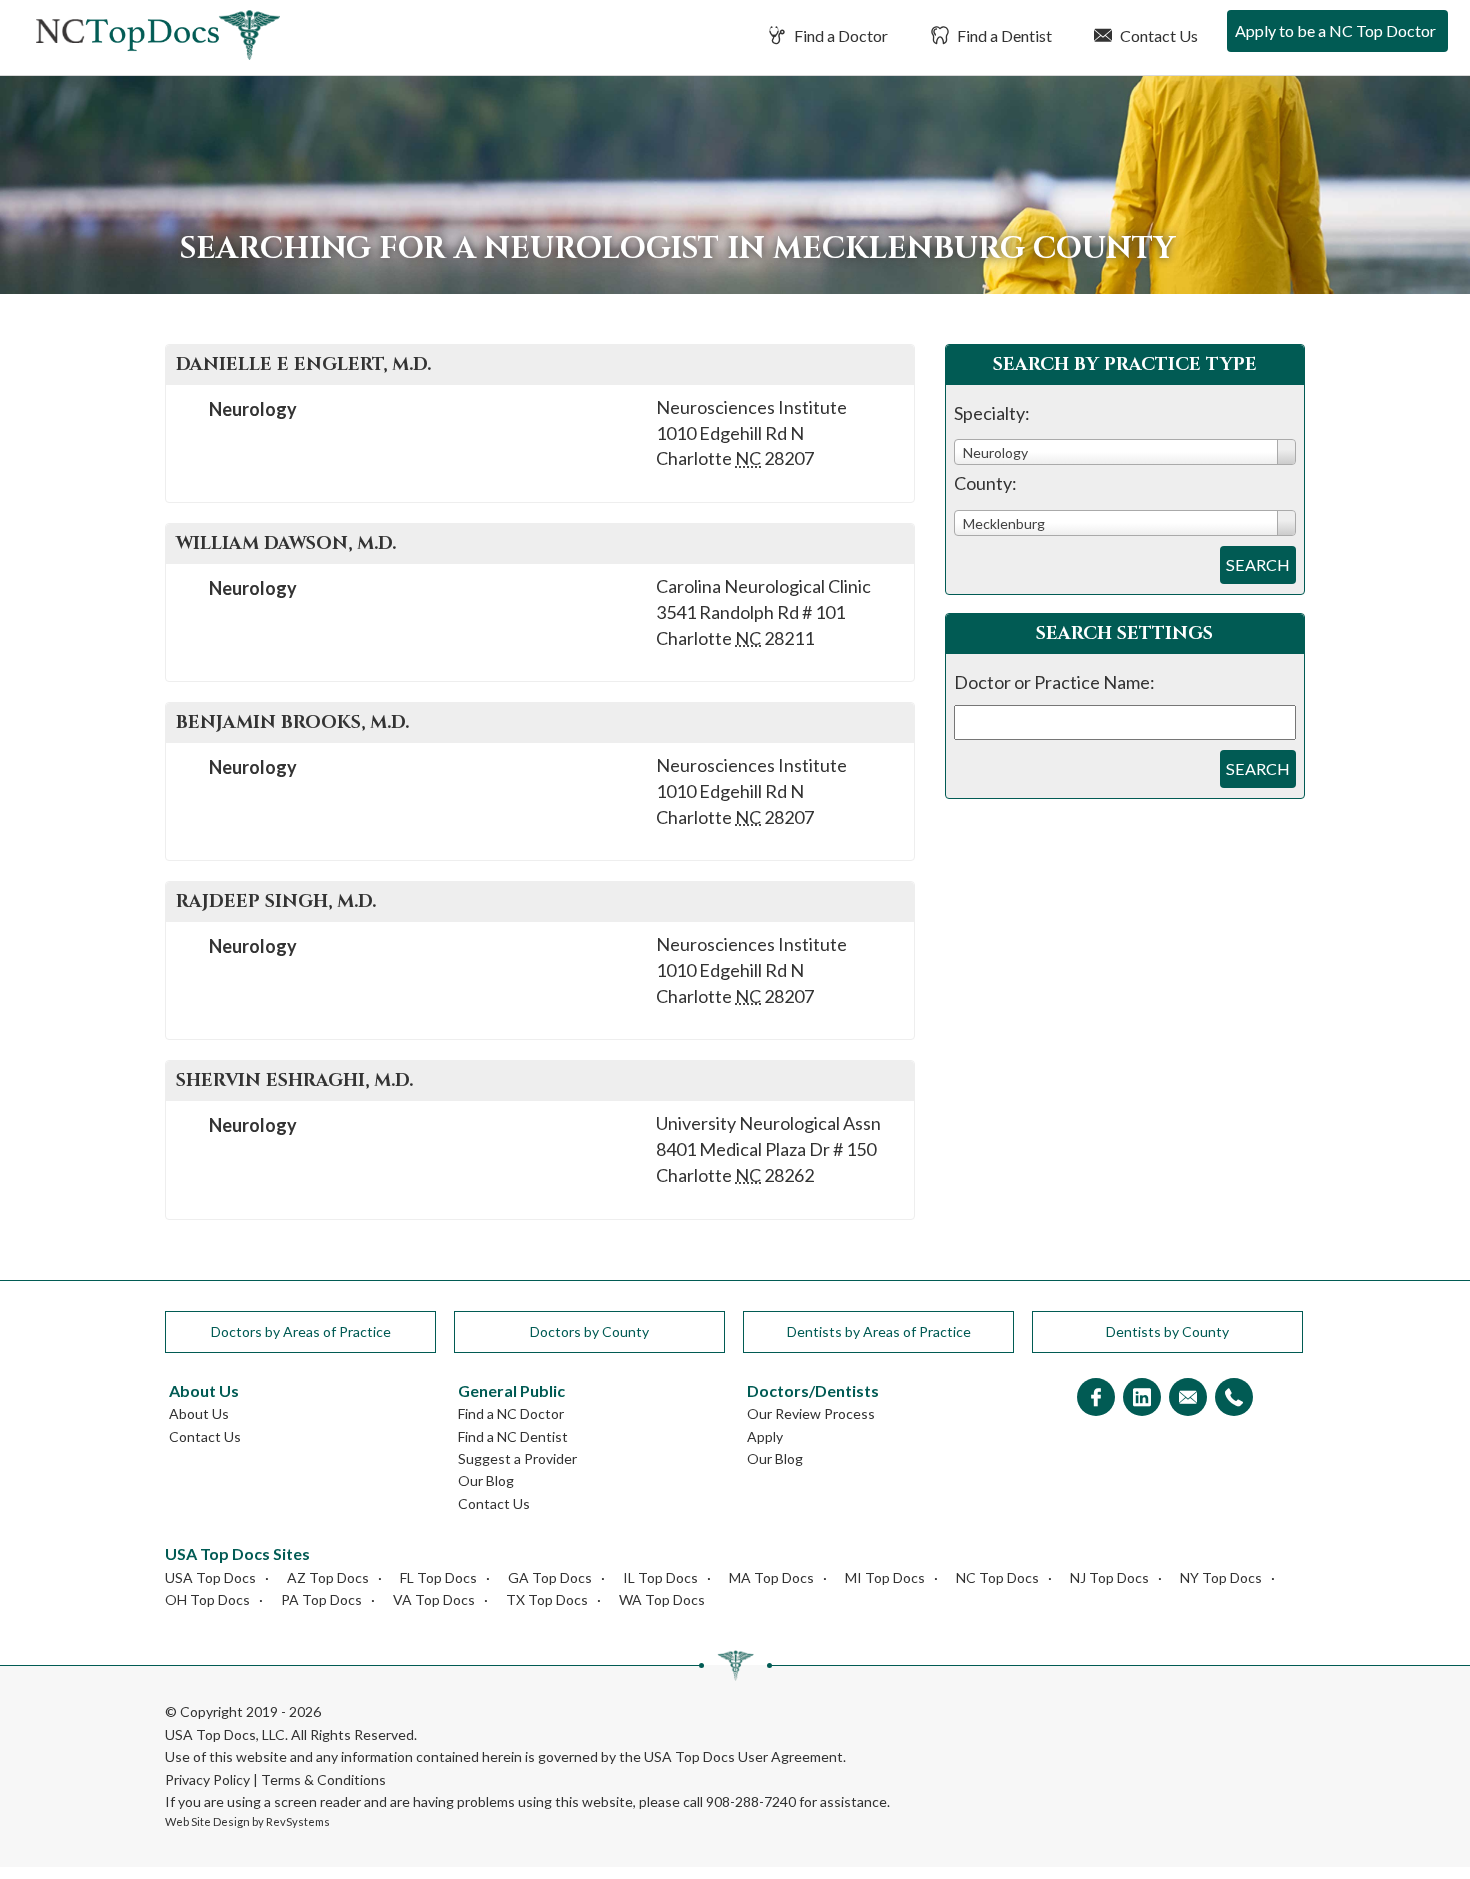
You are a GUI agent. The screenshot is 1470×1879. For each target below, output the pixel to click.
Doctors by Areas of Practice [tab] (301, 1331)
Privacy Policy (207, 1779)
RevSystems (298, 1821)
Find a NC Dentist (513, 1436)
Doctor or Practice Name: (1054, 682)
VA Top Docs (434, 1599)
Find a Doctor (839, 35)
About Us (199, 1413)
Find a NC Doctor (511, 1413)
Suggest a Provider (517, 1458)
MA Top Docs (771, 1577)
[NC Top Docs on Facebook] (1096, 1398)
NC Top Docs (997, 1577)
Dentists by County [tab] (1167, 1331)
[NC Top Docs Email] (1188, 1398)
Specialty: (992, 413)
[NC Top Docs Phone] (1234, 1398)
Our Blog (486, 1480)
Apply (765, 1436)
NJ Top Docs (1109, 1577)
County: (985, 483)
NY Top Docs (1221, 1577)
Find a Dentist (1003, 35)
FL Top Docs (438, 1577)
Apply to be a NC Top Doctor (1335, 30)
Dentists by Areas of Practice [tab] (879, 1331)
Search (1258, 564)
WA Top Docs (662, 1599)
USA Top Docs (210, 1577)
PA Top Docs (321, 1599)
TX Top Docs (547, 1599)
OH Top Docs (207, 1599)
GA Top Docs (550, 1577)
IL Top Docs (660, 1577)
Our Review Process (811, 1413)
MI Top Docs (885, 1577)
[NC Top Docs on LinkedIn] (1142, 1398)
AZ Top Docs (328, 1577)
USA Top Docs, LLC (225, 1734)
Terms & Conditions (323, 1779)
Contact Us (1157, 35)
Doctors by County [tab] (589, 1331)
